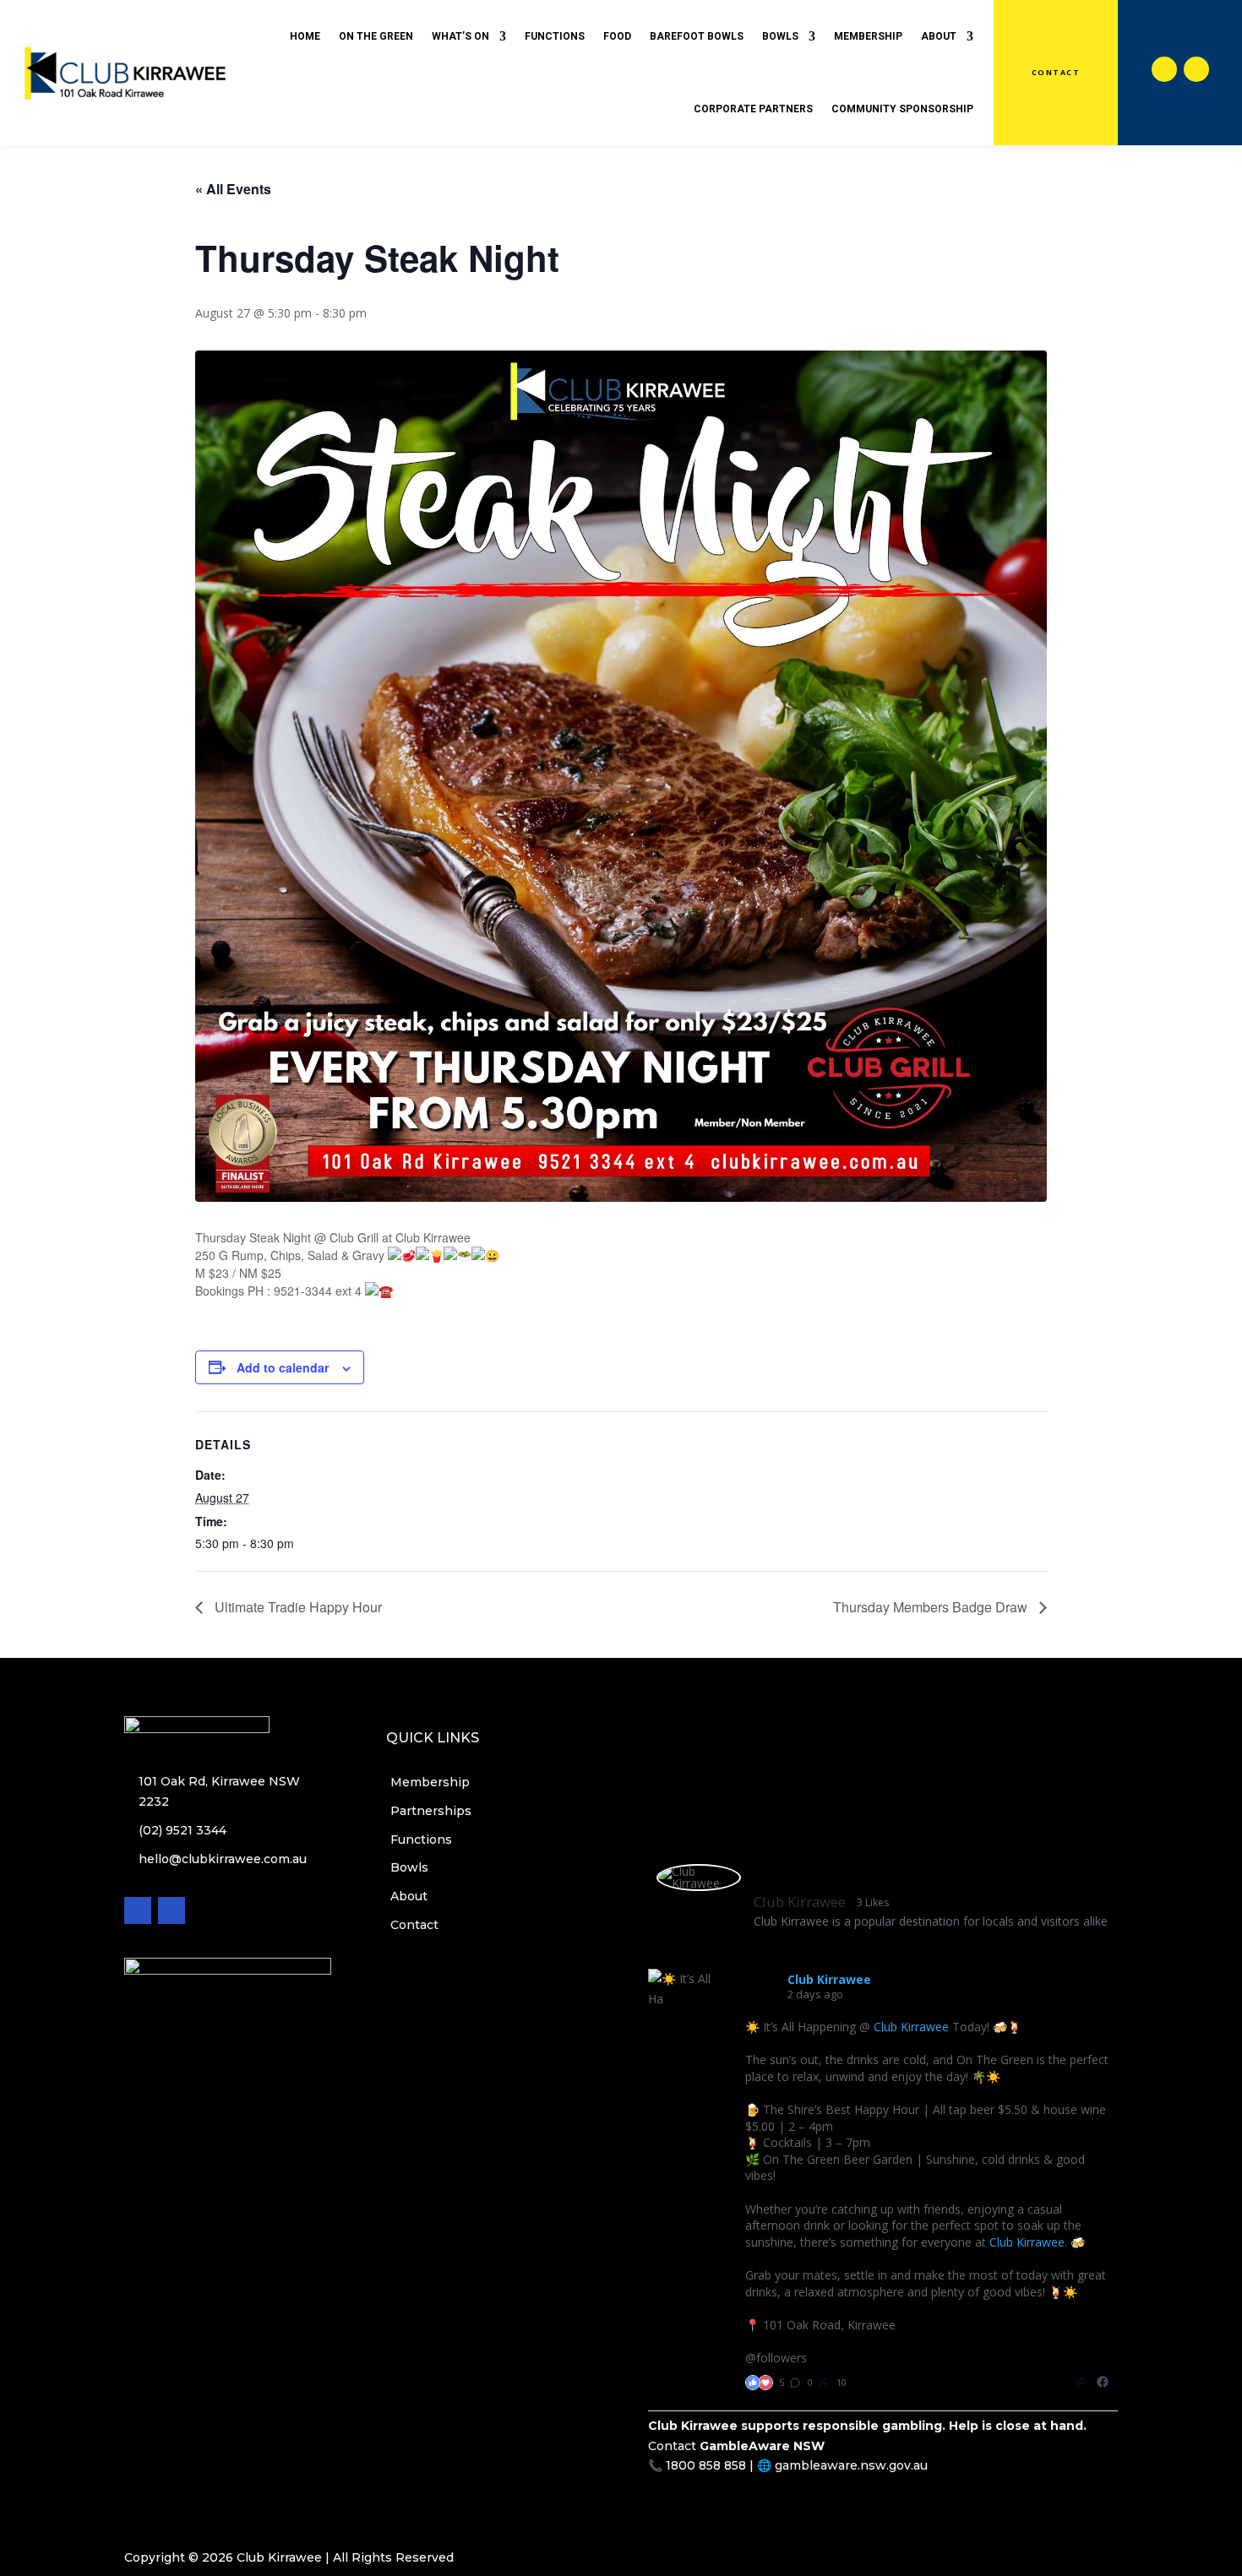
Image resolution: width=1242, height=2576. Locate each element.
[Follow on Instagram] (1196, 69)
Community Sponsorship (902, 109)
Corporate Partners (753, 109)
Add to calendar (283, 1367)
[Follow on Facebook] (1164, 69)
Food (617, 36)
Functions (555, 36)
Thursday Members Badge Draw (932, 1607)
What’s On (460, 36)
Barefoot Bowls (697, 36)
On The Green (376, 36)
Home (305, 36)
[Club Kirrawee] (699, 1878)
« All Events (233, 189)
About (939, 36)
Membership (868, 36)
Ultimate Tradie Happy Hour (297, 1607)
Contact (1056, 73)
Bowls (780, 36)
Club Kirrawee (911, 2027)
